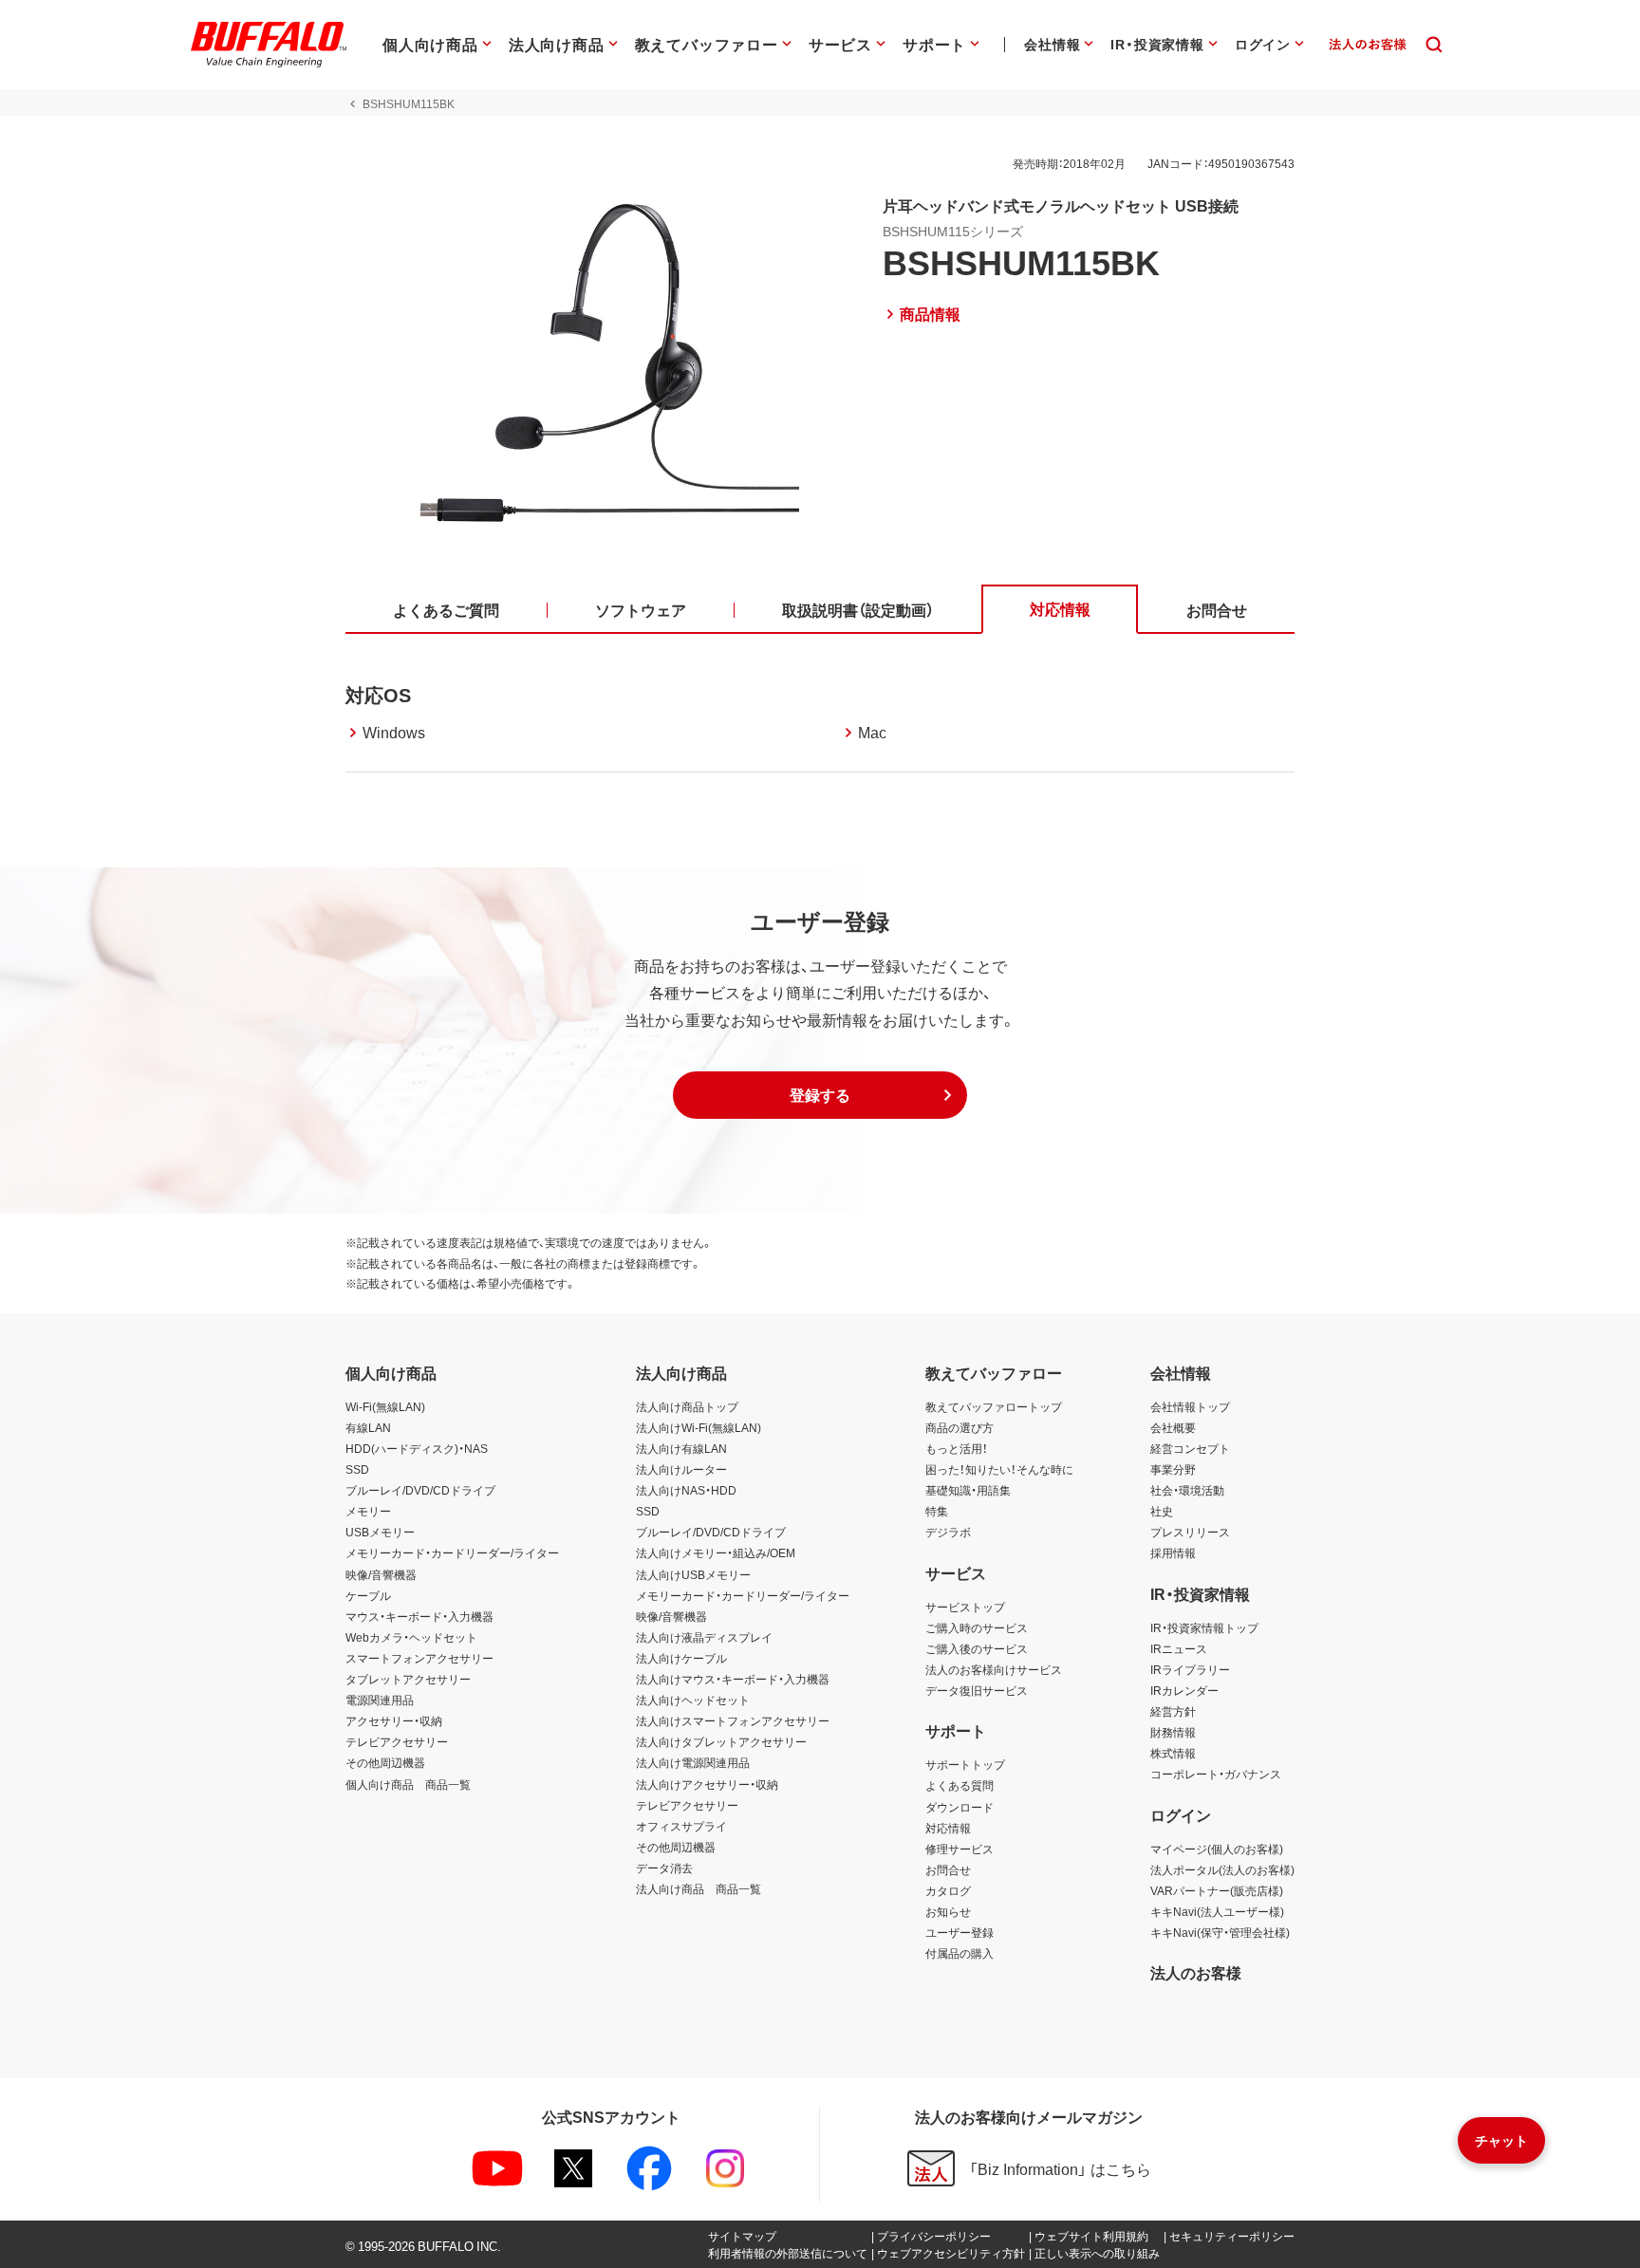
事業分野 (1173, 1469)
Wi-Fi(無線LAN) (385, 1406)
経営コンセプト (1190, 1448)
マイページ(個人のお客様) (1217, 1849)
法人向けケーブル (681, 1658)
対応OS (378, 694)
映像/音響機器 (381, 1574)
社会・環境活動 (1187, 1490)
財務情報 (1173, 1732)
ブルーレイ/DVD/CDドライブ (420, 1490)
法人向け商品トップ (687, 1406)
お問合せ (948, 1869)
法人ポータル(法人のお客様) (1222, 1869)
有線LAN (368, 1427)
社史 (1162, 1511)
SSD (357, 1469)
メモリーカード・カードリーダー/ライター (452, 1552)
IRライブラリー (1190, 1669)
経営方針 (1173, 1711)
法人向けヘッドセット (693, 1700)
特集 (937, 1511)
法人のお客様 (1196, 1972)
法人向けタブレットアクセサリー (721, 1741)
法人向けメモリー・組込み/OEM (716, 1552)
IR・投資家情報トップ (1204, 1627)
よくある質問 (960, 1785)
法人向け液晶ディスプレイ (704, 1637)
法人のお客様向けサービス (994, 1669)
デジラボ (948, 1532)
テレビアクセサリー (397, 1741)
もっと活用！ (957, 1448)
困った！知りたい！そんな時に (999, 1469)
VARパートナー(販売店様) (1217, 1890)
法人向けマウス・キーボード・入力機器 (733, 1679)
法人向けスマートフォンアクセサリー (733, 1720)
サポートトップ (965, 1764)
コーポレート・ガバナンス (1216, 1774)
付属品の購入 (960, 1953)
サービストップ (965, 1607)
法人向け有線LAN (681, 1448)
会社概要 (1173, 1427)
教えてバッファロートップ (994, 1406)
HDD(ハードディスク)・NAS (417, 1448)
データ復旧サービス (977, 1690)
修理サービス (960, 1849)
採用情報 (1173, 1552)
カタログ (948, 1890)
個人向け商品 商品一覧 (408, 1784)
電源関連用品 (380, 1700)
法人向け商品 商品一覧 (699, 1888)
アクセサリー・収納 (394, 1720)
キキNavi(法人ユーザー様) (1217, 1911)
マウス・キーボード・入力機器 (419, 1616)
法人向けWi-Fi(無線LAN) (699, 1427)
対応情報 (948, 1828)
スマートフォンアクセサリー (419, 1658)
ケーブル (368, 1595)
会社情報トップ (1190, 1406)
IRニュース (1179, 1648)
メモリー (368, 1511)
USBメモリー (380, 1532)
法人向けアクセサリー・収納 (707, 1784)
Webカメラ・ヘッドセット (411, 1637)
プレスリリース (1190, 1532)
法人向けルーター (681, 1469)
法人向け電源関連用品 (693, 1762)
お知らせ (948, 1911)
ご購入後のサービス (977, 1648)
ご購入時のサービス (977, 1627)
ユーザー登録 (960, 1932)
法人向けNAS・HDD (686, 1490)
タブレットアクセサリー (408, 1679)
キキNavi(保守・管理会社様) (1220, 1932)
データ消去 (664, 1868)
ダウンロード (960, 1807)
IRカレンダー (1184, 1690)
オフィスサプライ (681, 1826)
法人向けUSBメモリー (693, 1574)
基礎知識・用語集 (968, 1490)
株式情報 (1173, 1753)
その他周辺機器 (385, 1762)
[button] (820, 1095)
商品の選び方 (960, 1427)
